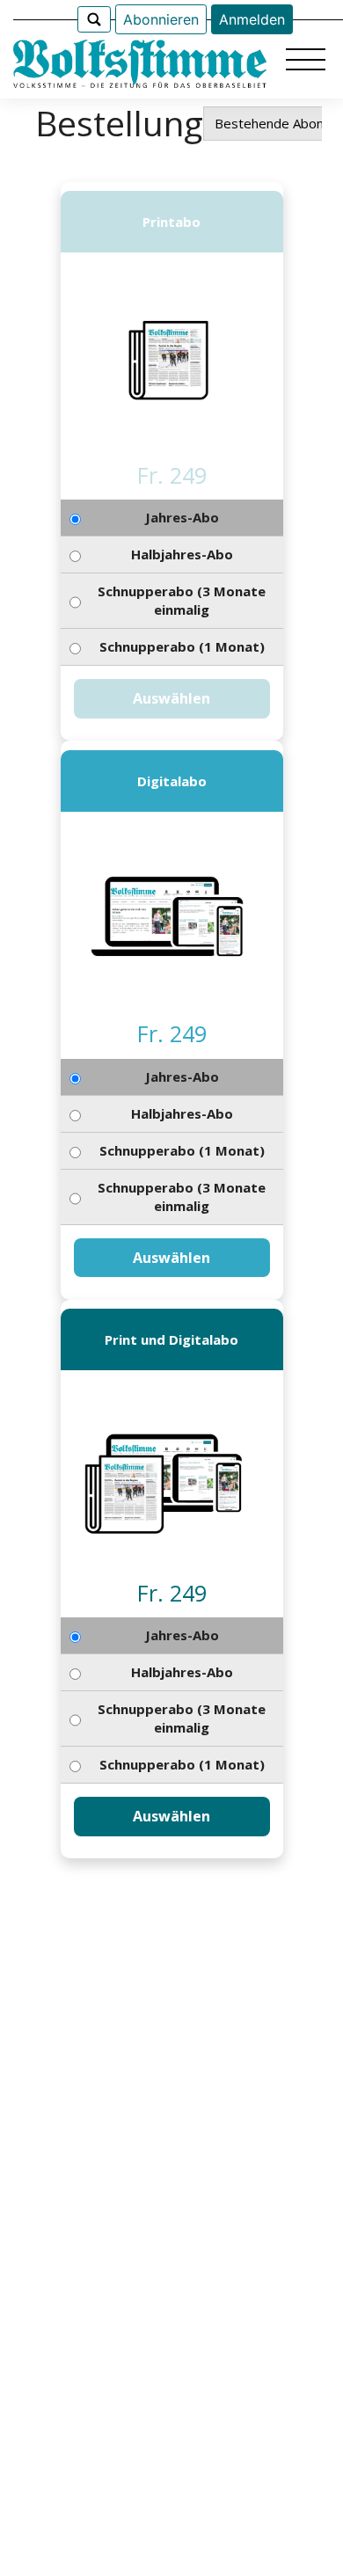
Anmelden (252, 19)
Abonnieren (161, 19)
